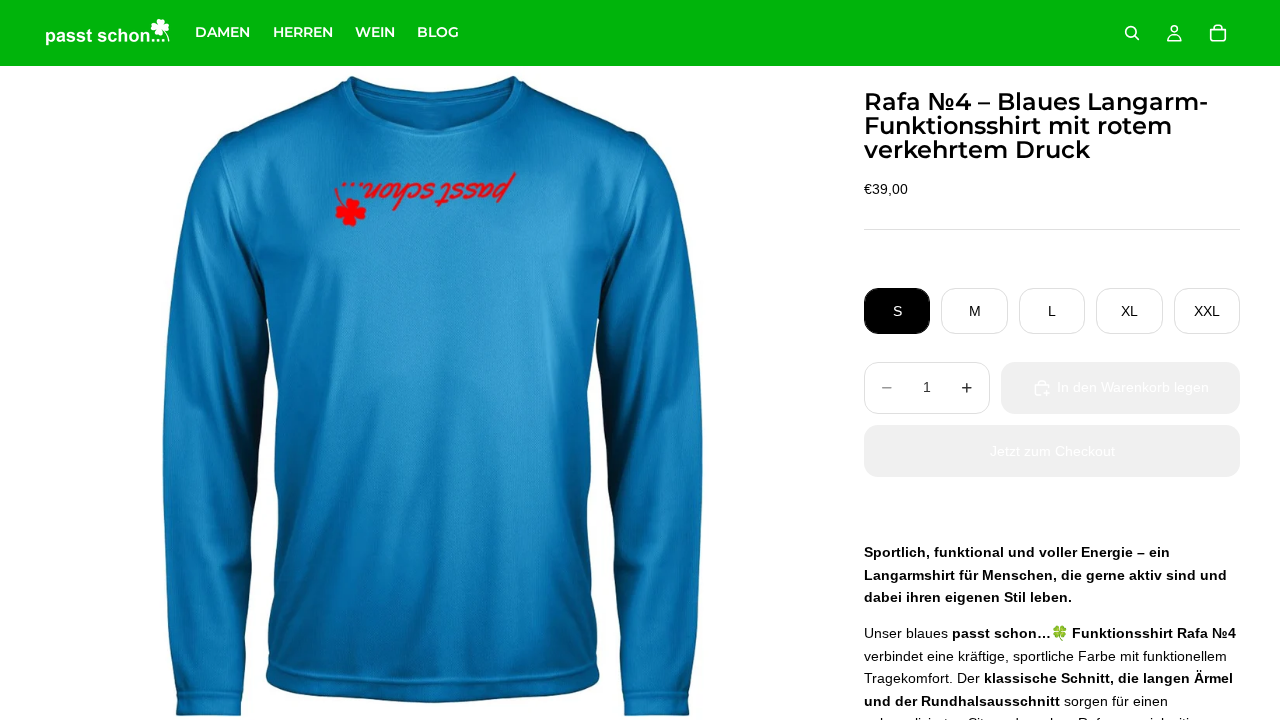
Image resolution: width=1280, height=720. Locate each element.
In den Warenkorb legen (1133, 387)
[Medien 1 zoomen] (428, 393)
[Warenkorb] (1218, 33)
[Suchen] (1132, 33)
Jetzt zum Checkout (1052, 451)
